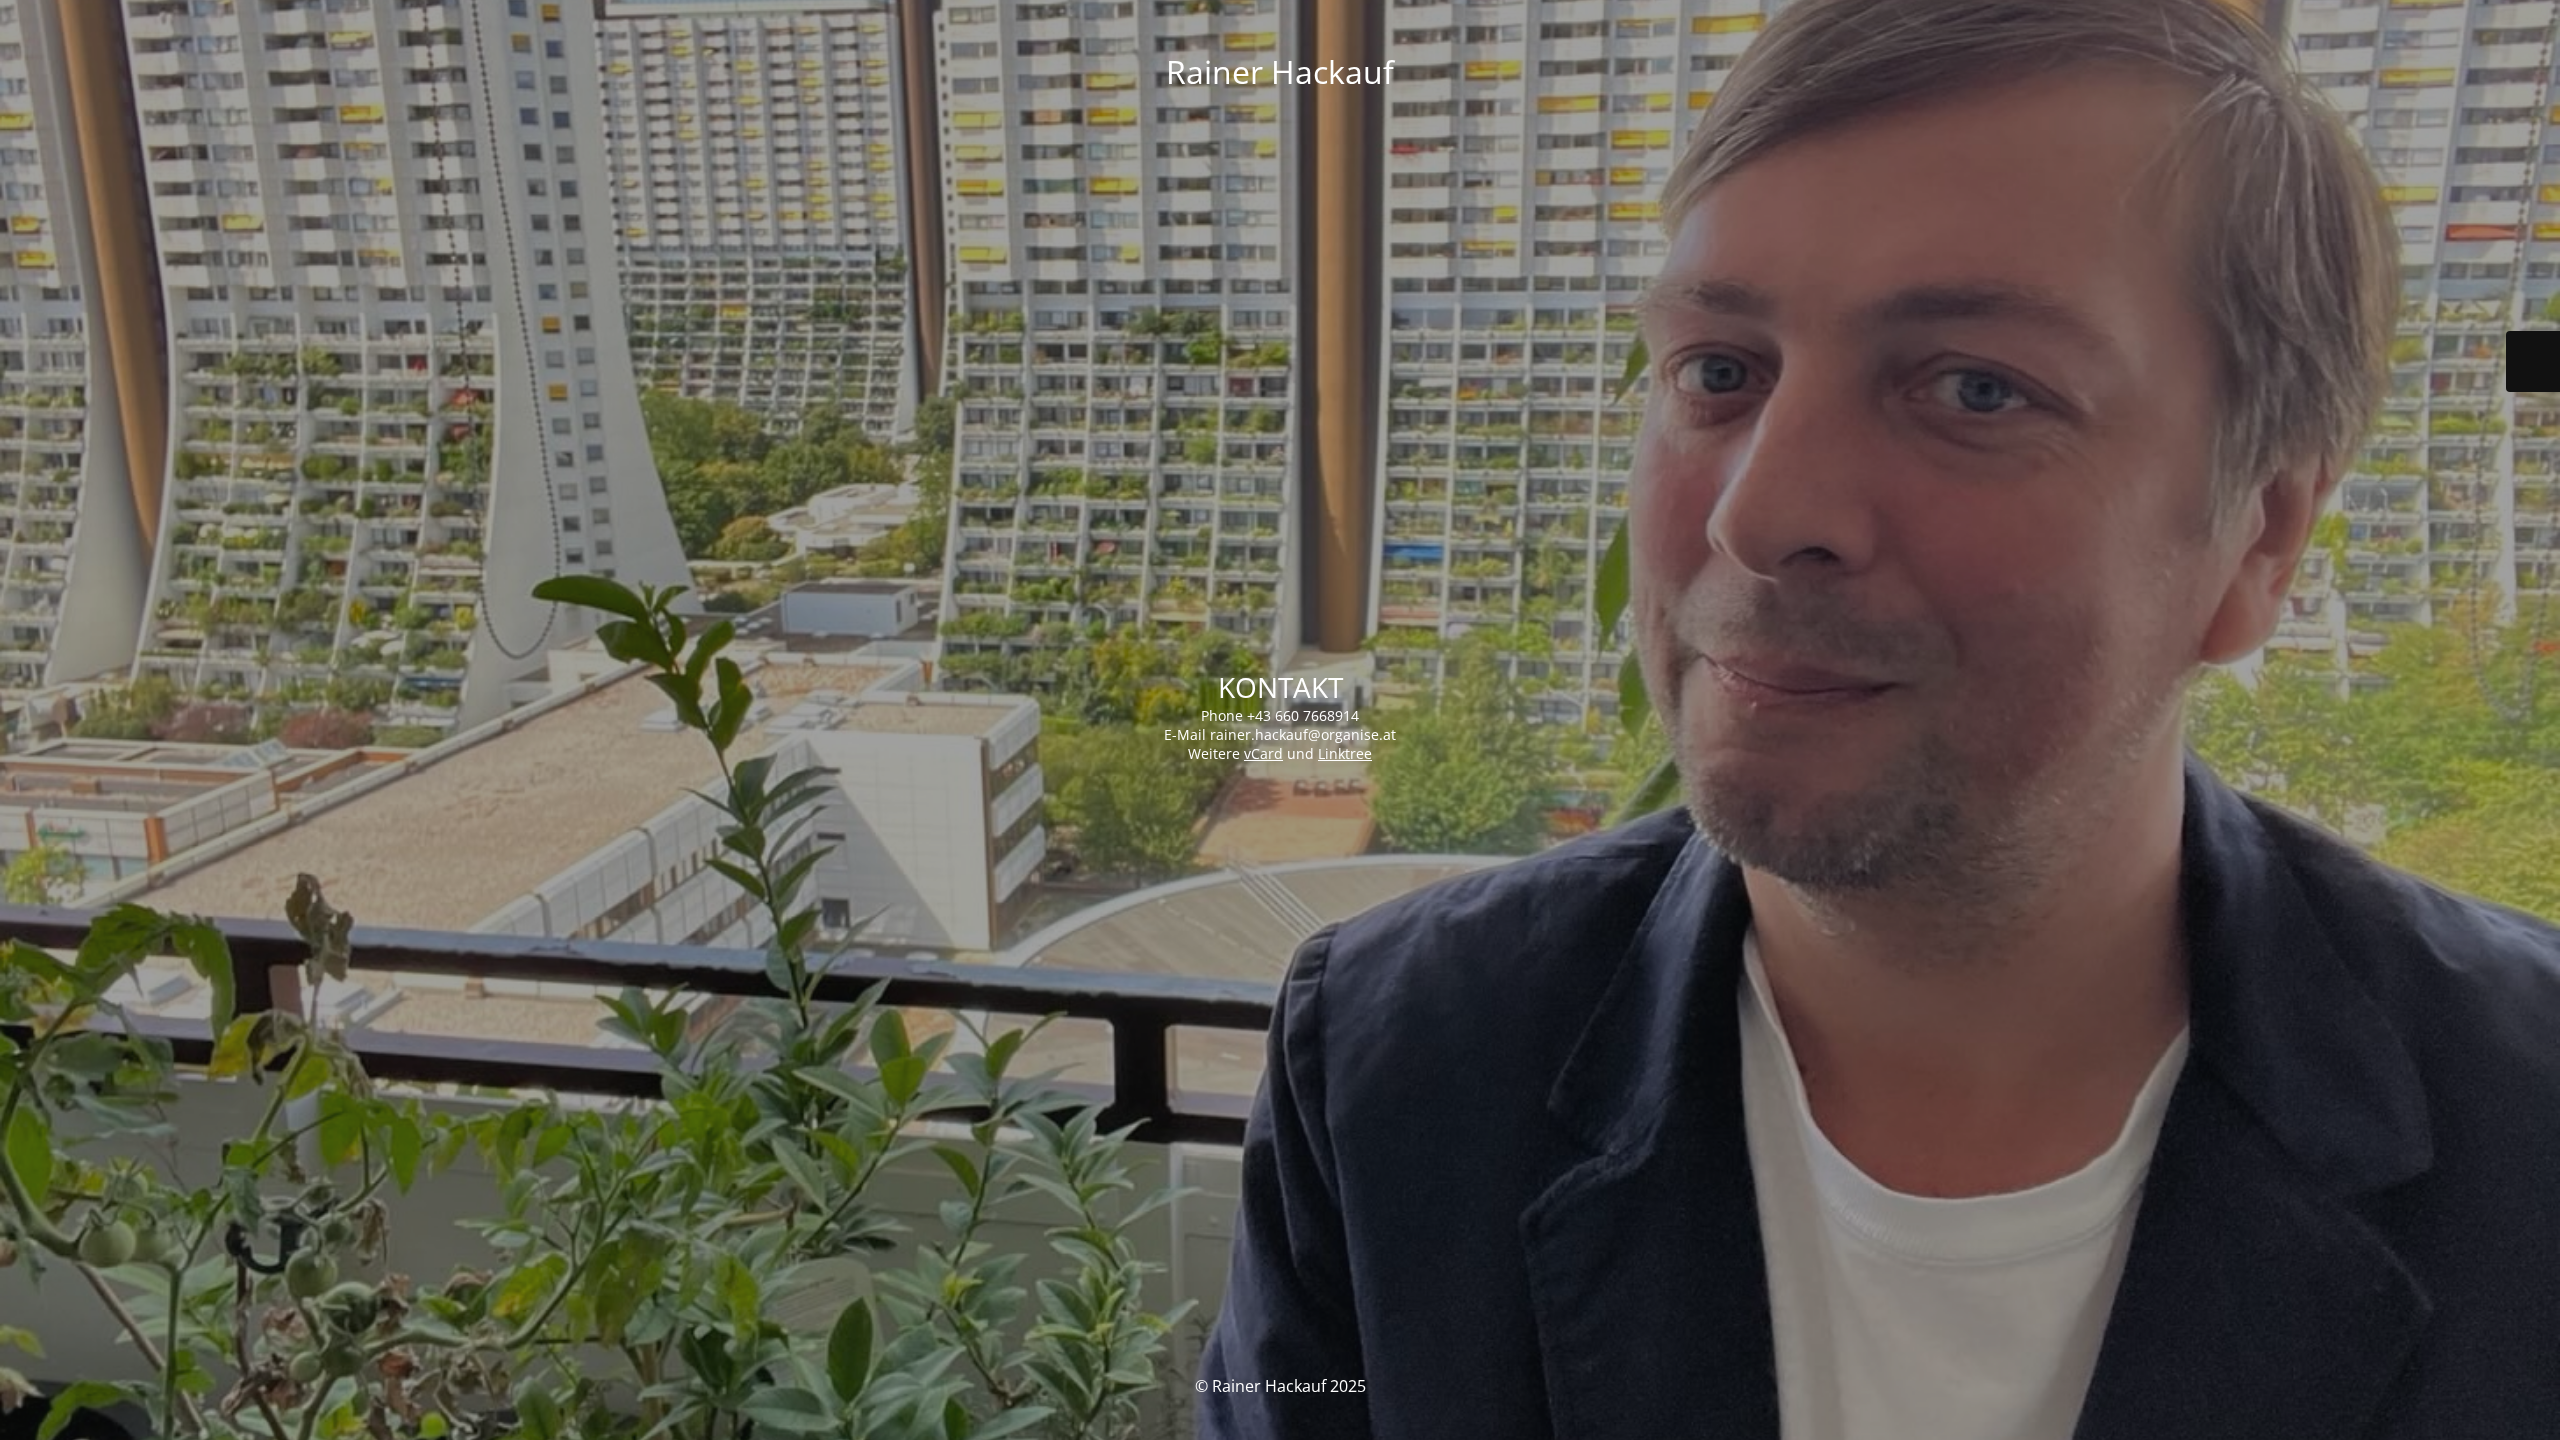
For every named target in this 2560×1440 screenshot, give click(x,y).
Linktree (1345, 753)
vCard (1263, 753)
